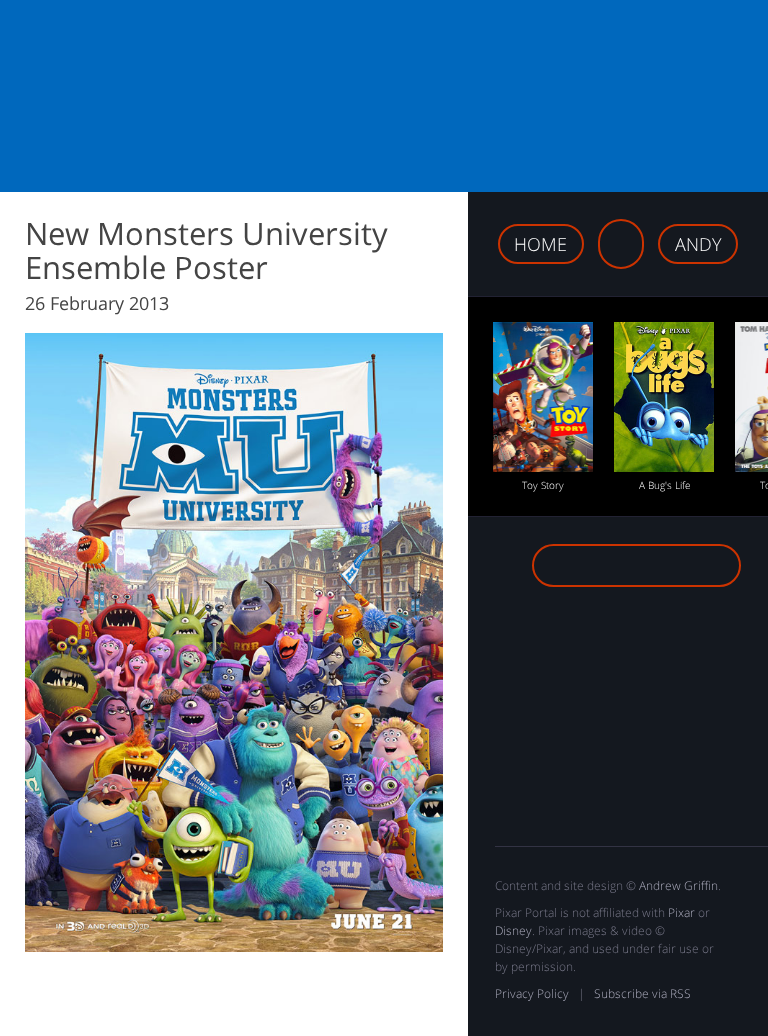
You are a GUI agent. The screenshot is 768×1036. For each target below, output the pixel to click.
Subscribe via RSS (642, 993)
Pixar (681, 912)
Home (540, 244)
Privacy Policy (532, 993)
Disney (513, 930)
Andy (698, 244)
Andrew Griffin (678, 885)
